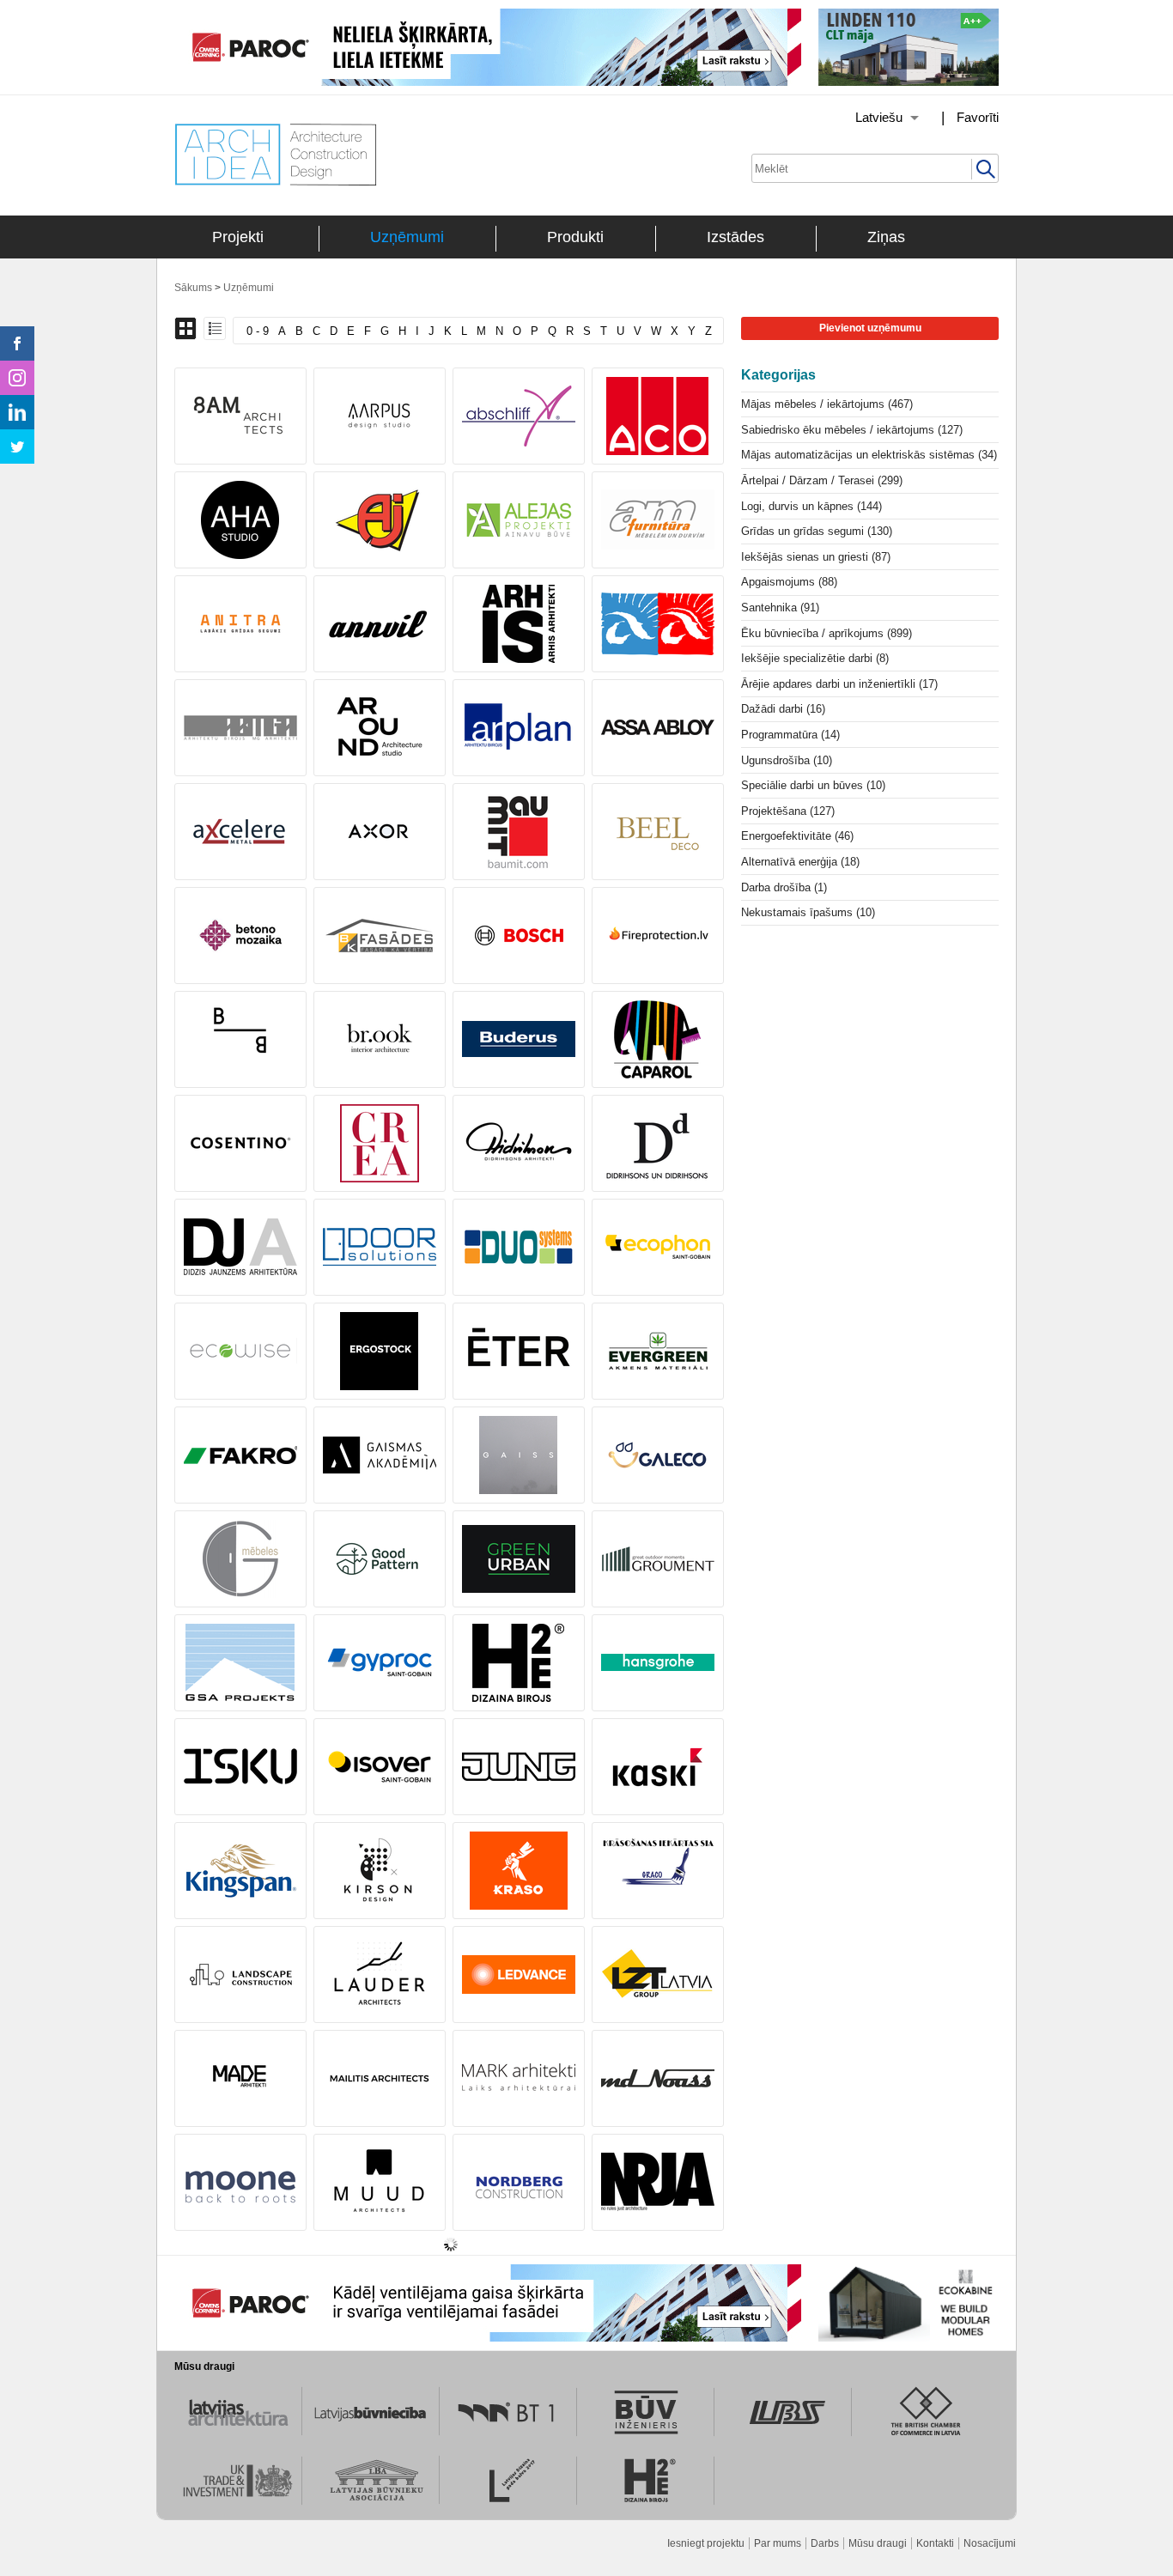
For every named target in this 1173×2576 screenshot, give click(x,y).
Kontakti (935, 2543)
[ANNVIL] (380, 624)
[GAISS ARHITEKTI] (519, 1455)
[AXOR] (380, 832)
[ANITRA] (240, 624)
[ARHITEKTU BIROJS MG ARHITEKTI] (240, 728)
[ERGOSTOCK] (380, 1351)
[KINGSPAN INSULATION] (240, 1871)
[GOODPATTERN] (380, 1559)
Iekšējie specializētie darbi (815, 658)
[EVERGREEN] (658, 1351)
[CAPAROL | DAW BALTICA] (658, 1039)
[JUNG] (519, 1767)
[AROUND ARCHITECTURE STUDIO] (380, 728)
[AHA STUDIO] (240, 520)
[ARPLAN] (519, 728)
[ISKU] (240, 1767)
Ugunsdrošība (787, 760)
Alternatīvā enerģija (800, 862)
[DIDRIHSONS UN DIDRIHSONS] (658, 1143)
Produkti (575, 237)
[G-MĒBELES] (240, 1559)
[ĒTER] (519, 1351)
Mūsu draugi (878, 2543)
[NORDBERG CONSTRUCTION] (519, 2182)
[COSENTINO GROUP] (240, 1143)
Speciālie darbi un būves (813, 785)
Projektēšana (788, 811)
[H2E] (519, 1663)
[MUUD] (380, 2182)
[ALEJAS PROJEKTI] (519, 520)
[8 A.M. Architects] (240, 416)
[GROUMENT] (658, 1559)
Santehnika (780, 608)
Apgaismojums (789, 582)
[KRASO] (519, 1871)
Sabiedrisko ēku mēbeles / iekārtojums (852, 430)
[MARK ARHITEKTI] (519, 2078)
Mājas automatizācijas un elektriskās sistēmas (869, 455)
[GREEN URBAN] (519, 1559)
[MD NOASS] (658, 2078)
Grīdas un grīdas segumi (817, 531)
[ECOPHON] (658, 1247)
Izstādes (735, 237)
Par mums (778, 2543)
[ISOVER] (380, 1767)
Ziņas (886, 237)
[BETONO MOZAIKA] (240, 936)
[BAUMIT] (519, 832)
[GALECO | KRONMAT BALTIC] (658, 1455)
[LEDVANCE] (519, 1975)
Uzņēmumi (407, 237)
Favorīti (978, 117)
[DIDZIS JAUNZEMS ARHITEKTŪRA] (240, 1247)
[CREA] (380, 1143)
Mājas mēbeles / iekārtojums (827, 404)
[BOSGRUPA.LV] (658, 936)
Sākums (193, 288)
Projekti (238, 237)
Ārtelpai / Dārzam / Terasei (822, 480)
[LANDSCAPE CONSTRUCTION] (240, 1975)
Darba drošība (784, 887)
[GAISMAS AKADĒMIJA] (380, 1455)
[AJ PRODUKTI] (380, 520)
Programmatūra (790, 735)
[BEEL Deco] (658, 832)
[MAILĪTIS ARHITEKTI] (380, 2078)
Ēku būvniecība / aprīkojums (827, 633)
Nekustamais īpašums (808, 912)
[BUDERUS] (519, 1039)
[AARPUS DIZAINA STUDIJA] (380, 416)
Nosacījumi (990, 2543)
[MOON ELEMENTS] (240, 2182)
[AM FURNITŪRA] (658, 520)
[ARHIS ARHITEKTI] (519, 624)
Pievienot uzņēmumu (870, 328)
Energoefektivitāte (797, 836)
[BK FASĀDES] (380, 936)
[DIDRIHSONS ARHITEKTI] (519, 1143)
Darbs (825, 2543)
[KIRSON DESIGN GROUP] (380, 1871)
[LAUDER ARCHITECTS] (380, 1975)
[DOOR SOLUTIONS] (380, 1247)
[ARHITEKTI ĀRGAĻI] (658, 624)
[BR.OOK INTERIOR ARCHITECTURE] (380, 1039)
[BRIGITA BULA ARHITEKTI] (240, 1039)
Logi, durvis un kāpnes (811, 506)
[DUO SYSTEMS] (519, 1247)
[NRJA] (658, 2182)
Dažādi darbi (783, 709)
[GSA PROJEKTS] (240, 1663)
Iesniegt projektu (706, 2543)
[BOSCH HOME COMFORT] (519, 936)
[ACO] (658, 416)
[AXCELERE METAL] (240, 832)
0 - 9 (258, 331)
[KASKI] (658, 1767)
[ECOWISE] (240, 1351)
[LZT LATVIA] (658, 1975)
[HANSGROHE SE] (658, 1663)
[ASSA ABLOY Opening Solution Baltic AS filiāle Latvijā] (658, 728)
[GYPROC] (380, 1663)
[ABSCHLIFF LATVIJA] (519, 416)
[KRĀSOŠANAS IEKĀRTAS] (658, 1871)
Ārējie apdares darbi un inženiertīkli (839, 684)
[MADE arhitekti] (240, 2078)
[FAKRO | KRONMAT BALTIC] (240, 1455)
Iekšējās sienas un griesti (816, 557)
